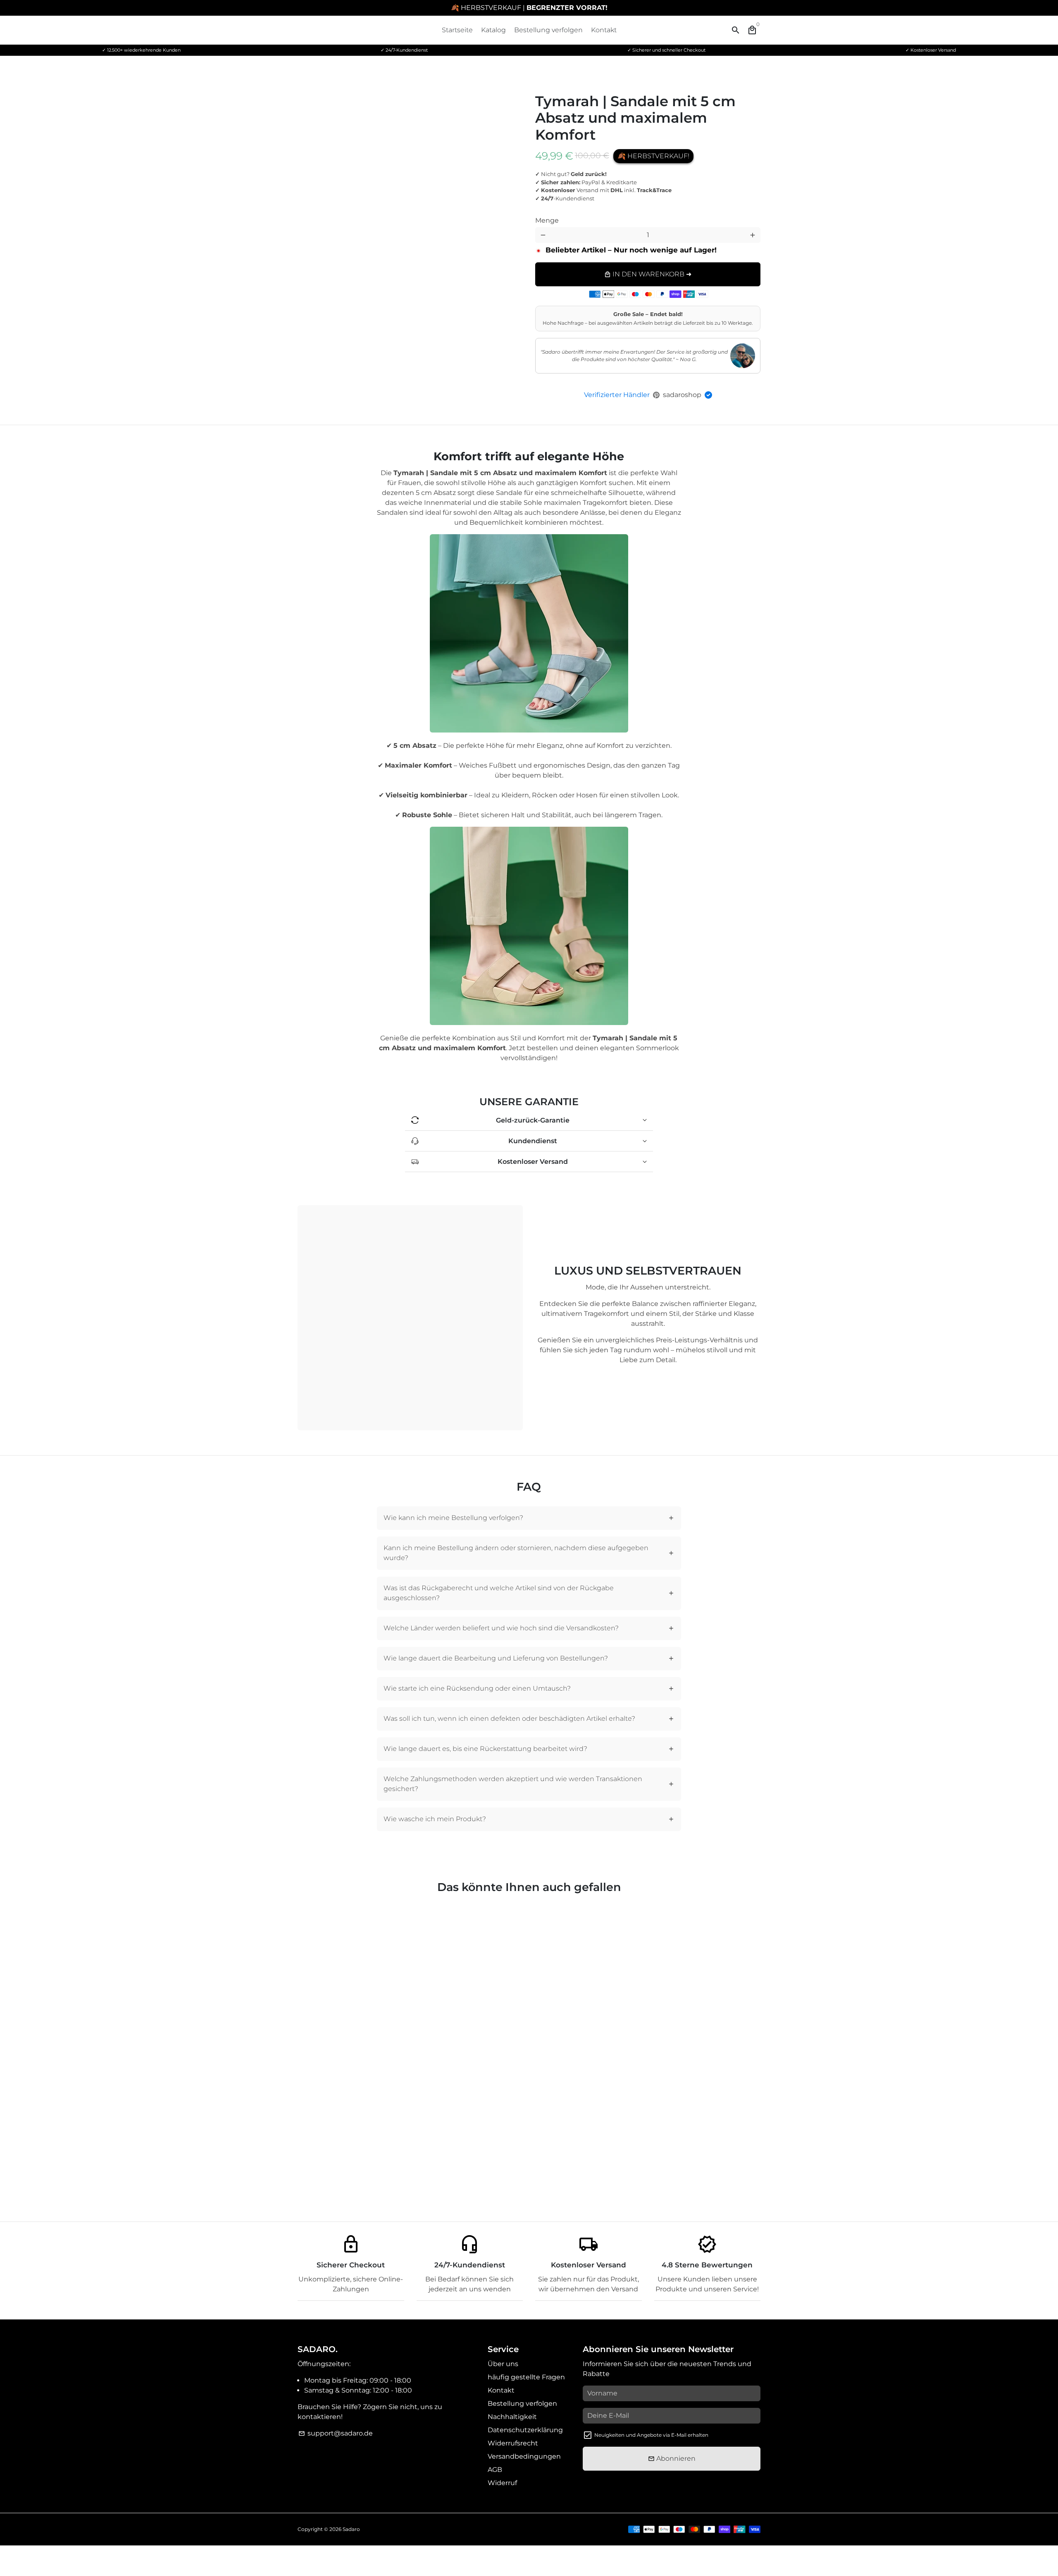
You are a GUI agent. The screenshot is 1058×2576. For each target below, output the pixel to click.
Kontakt (604, 30)
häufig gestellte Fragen (526, 2377)
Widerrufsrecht (513, 2443)
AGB (495, 2470)
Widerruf (502, 2483)
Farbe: (563, 214)
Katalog (493, 30)
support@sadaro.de (336, 2433)
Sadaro (351, 2529)
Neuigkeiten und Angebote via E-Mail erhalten (651, 2435)
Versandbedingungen (524, 2456)
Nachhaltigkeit (512, 2417)
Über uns (503, 2364)
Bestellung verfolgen (548, 30)
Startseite (457, 30)
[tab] (529, 1518)
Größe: (666, 214)
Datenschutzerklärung (525, 2430)
